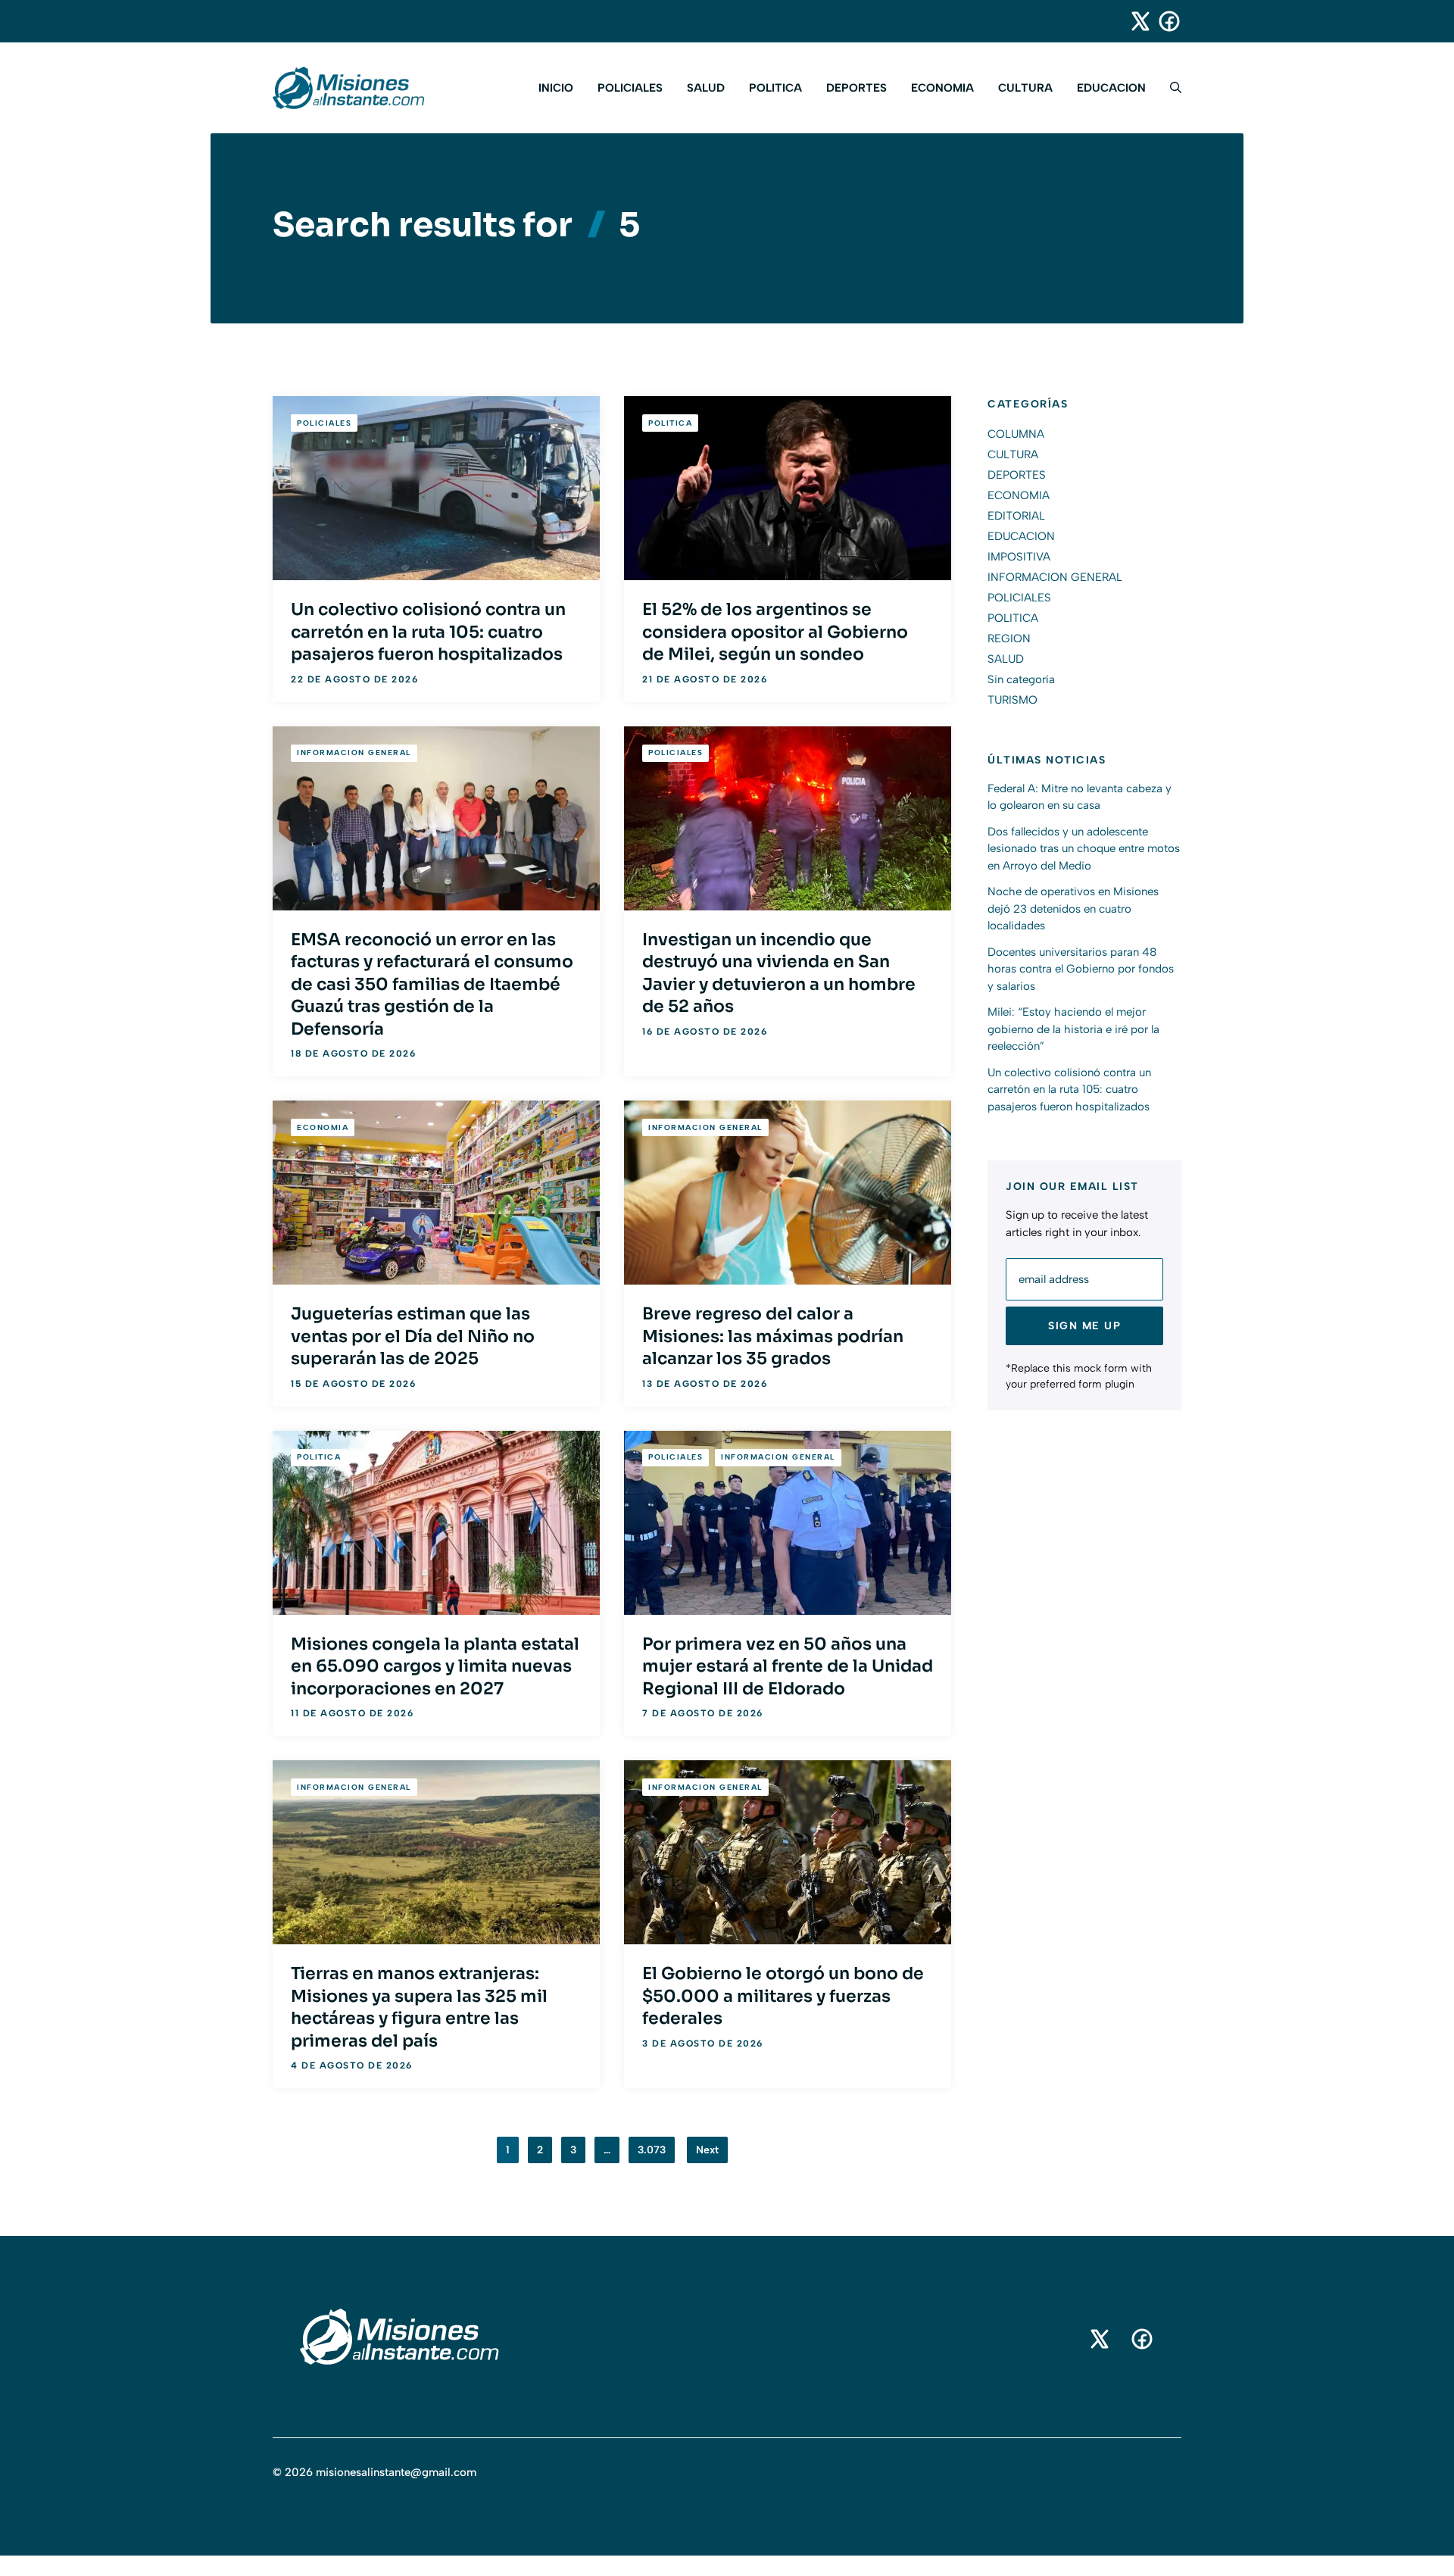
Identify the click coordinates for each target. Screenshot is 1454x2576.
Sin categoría (1021, 679)
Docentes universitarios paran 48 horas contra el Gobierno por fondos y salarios (1081, 969)
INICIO (556, 88)
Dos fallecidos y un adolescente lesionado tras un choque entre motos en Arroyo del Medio (1084, 849)
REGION (1009, 639)
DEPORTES (856, 88)
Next (707, 2150)
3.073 (652, 2150)
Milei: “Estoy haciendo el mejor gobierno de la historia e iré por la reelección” (1073, 1029)
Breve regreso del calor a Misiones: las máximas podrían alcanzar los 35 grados (773, 1336)
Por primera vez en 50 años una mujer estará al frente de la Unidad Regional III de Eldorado (788, 1666)
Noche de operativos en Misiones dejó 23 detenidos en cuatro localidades (1073, 909)
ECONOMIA (942, 88)
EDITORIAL (1016, 516)
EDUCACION (1111, 88)
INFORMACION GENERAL (354, 753)
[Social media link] (1134, 21)
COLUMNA (1016, 434)
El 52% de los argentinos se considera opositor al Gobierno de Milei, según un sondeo (775, 632)
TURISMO (1012, 700)
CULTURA (1025, 88)
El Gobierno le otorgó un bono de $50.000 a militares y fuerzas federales (783, 1996)
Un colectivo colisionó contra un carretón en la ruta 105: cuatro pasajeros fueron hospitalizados (428, 632)
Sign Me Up (1084, 1326)
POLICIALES (630, 88)
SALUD (706, 88)
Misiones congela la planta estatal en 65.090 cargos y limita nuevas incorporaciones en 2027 (435, 1666)
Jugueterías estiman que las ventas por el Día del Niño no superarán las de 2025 (413, 1336)
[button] (1170, 88)
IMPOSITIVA (1019, 557)
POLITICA (775, 88)
